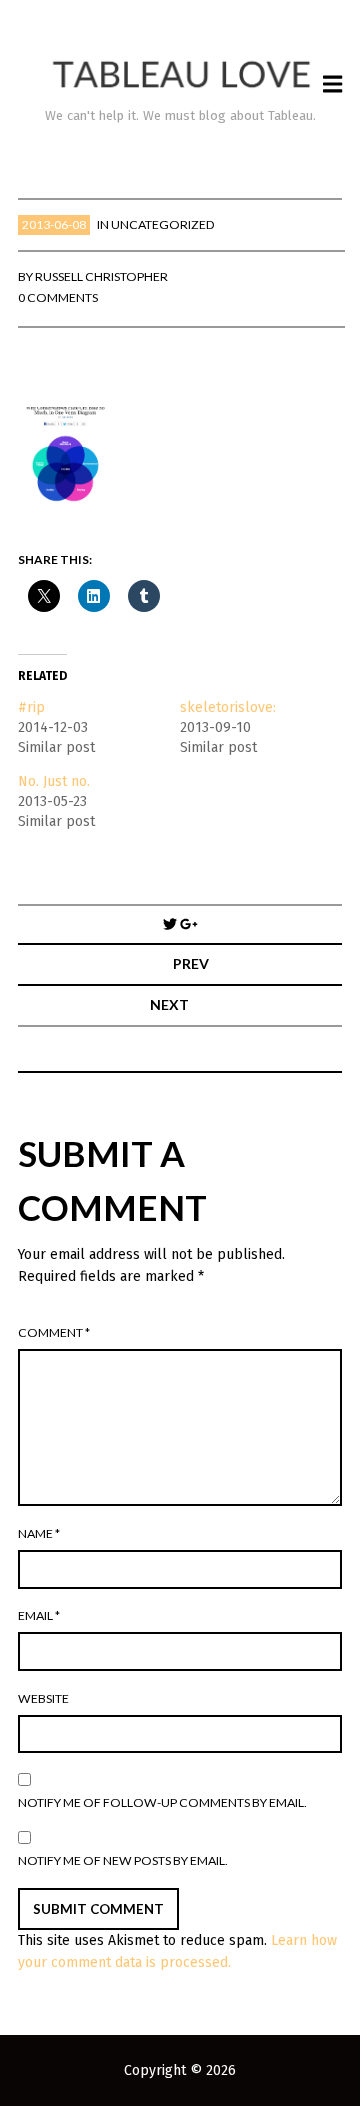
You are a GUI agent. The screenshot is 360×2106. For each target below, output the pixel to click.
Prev (191, 963)
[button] (67, 456)
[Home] (180, 74)
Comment (54, 1332)
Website (43, 1698)
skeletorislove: (228, 707)
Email (39, 1615)
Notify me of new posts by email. (123, 1860)
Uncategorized (163, 224)
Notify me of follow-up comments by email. (162, 1802)
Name (39, 1533)
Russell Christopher (101, 276)
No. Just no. (54, 781)
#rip (31, 707)
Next (169, 1004)
